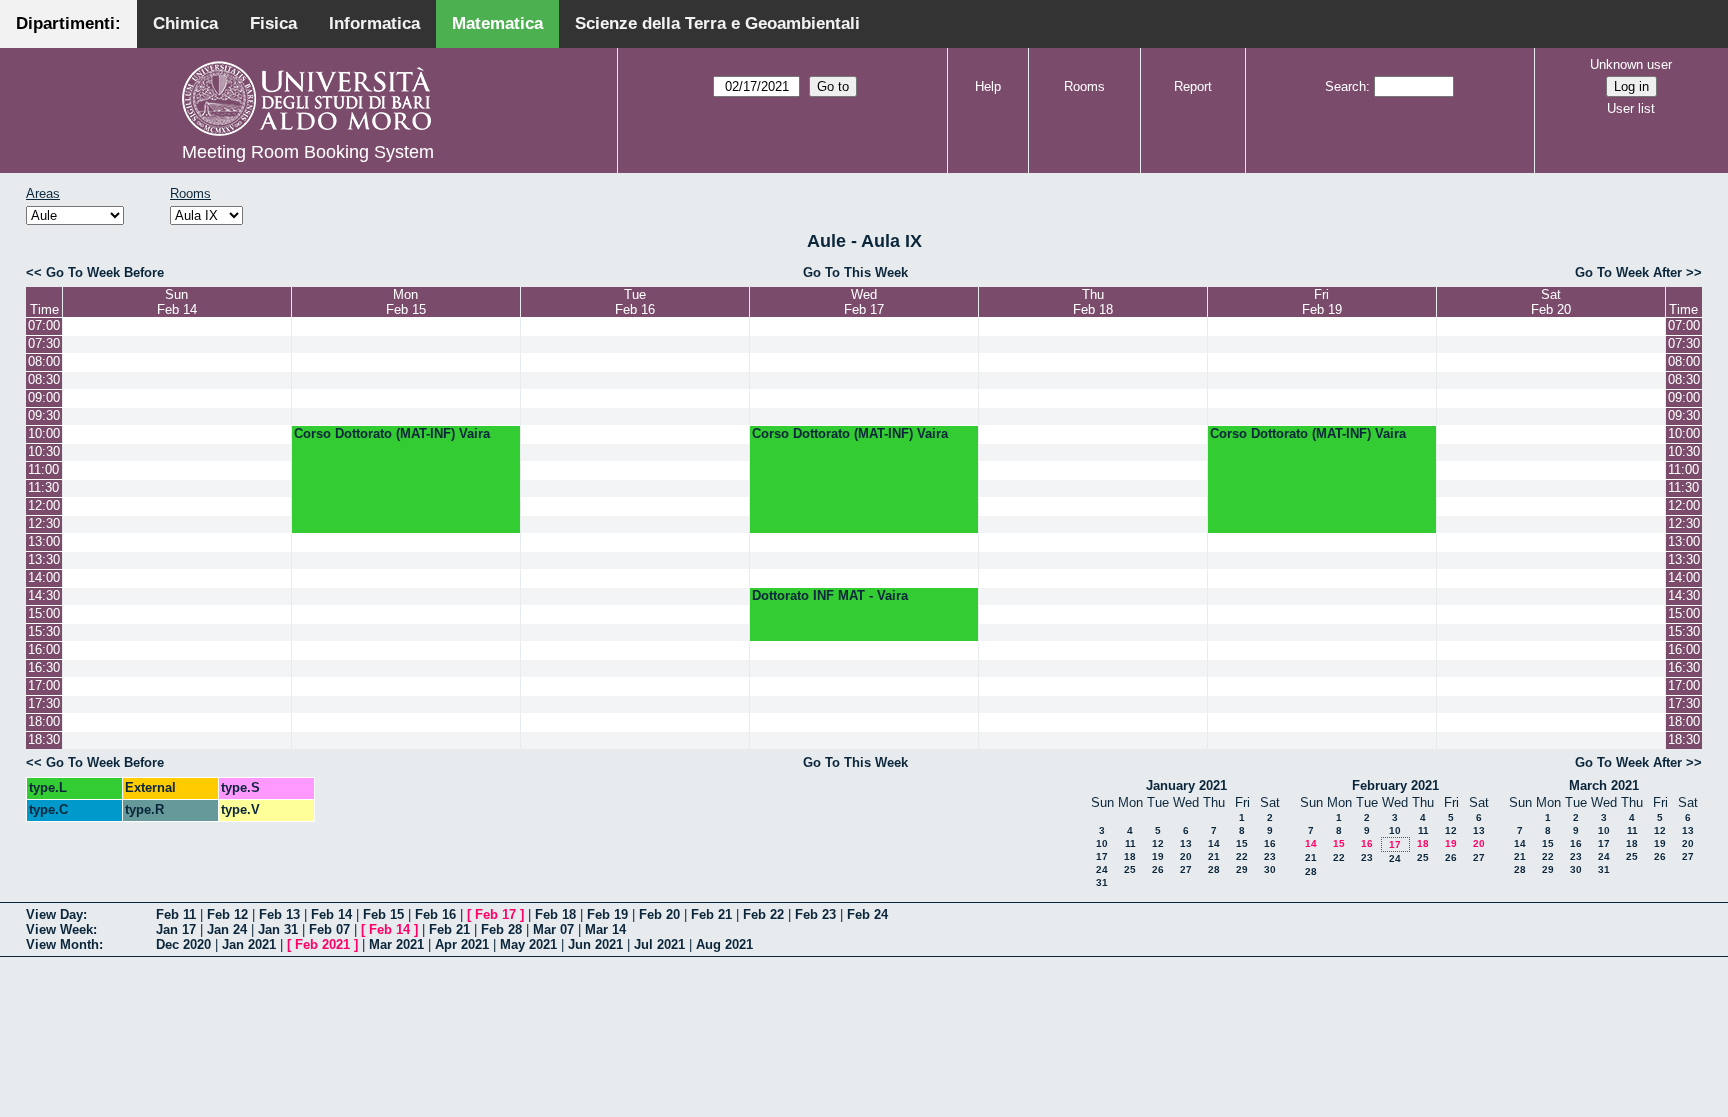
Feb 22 (763, 914)
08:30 (44, 379)
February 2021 (1395, 785)
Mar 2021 (396, 944)
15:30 (44, 631)
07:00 (44, 325)
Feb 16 (435, 914)
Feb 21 (711, 914)
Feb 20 (659, 914)
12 (1158, 843)
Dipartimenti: (68, 23)
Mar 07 (553, 929)
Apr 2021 (462, 944)
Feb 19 (607, 914)
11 (1130, 843)
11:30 (43, 487)
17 (1102, 856)
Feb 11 (176, 914)
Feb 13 (279, 914)
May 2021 (528, 944)
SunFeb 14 (177, 302)
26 (1158, 869)
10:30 (44, 451)
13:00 (44, 541)
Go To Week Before (105, 272)
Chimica (185, 23)
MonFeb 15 (406, 302)
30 (1270, 869)
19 (1158, 856)
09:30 (44, 415)
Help (988, 86)
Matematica (497, 23)
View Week (59, 929)
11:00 (43, 469)
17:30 (44, 703)
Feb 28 (501, 929)
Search (1345, 86)
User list (1631, 108)
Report (1193, 86)
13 (1186, 843)
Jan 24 (227, 929)
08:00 (44, 361)
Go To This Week (855, 272)
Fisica (273, 23)
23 (1270, 856)
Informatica (374, 23)
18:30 (44, 739)
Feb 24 (867, 914)
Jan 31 (278, 929)
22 (1242, 856)
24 (1102, 869)
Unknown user (1631, 64)
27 (1186, 869)
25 (1130, 869)
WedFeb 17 (864, 302)
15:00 (44, 613)
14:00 (44, 577)
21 (1214, 856)
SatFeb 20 (1551, 302)
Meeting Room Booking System (308, 152)
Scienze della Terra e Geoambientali (717, 23)
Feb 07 (329, 929)
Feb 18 (555, 914)
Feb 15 (383, 914)
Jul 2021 (659, 944)
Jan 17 (176, 929)
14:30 (44, 595)
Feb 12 (227, 914)
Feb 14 (331, 914)
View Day (54, 914)
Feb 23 (815, 914)
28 (1214, 869)
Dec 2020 (183, 944)
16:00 (44, 649)
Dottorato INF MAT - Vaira (830, 595)
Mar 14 (605, 929)
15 (1242, 843)
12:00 (44, 505)
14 (1214, 843)
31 (1102, 882)
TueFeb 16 (635, 302)
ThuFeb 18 (1093, 302)
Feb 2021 (322, 944)
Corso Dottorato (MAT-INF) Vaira (392, 433)
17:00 (44, 685)
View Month (62, 944)
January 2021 (1186, 785)
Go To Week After (1628, 272)
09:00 (44, 397)
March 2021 (1604, 785)
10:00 (44, 433)
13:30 (44, 559)
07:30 (44, 343)
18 (1130, 856)
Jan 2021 (249, 944)
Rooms (1084, 86)
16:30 (44, 667)
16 (1270, 843)
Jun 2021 (595, 944)
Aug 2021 (724, 944)
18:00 (44, 721)
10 (1102, 843)
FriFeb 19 (1322, 302)
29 (1242, 869)
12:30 (44, 523)
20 (1186, 856)
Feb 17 (495, 914)
